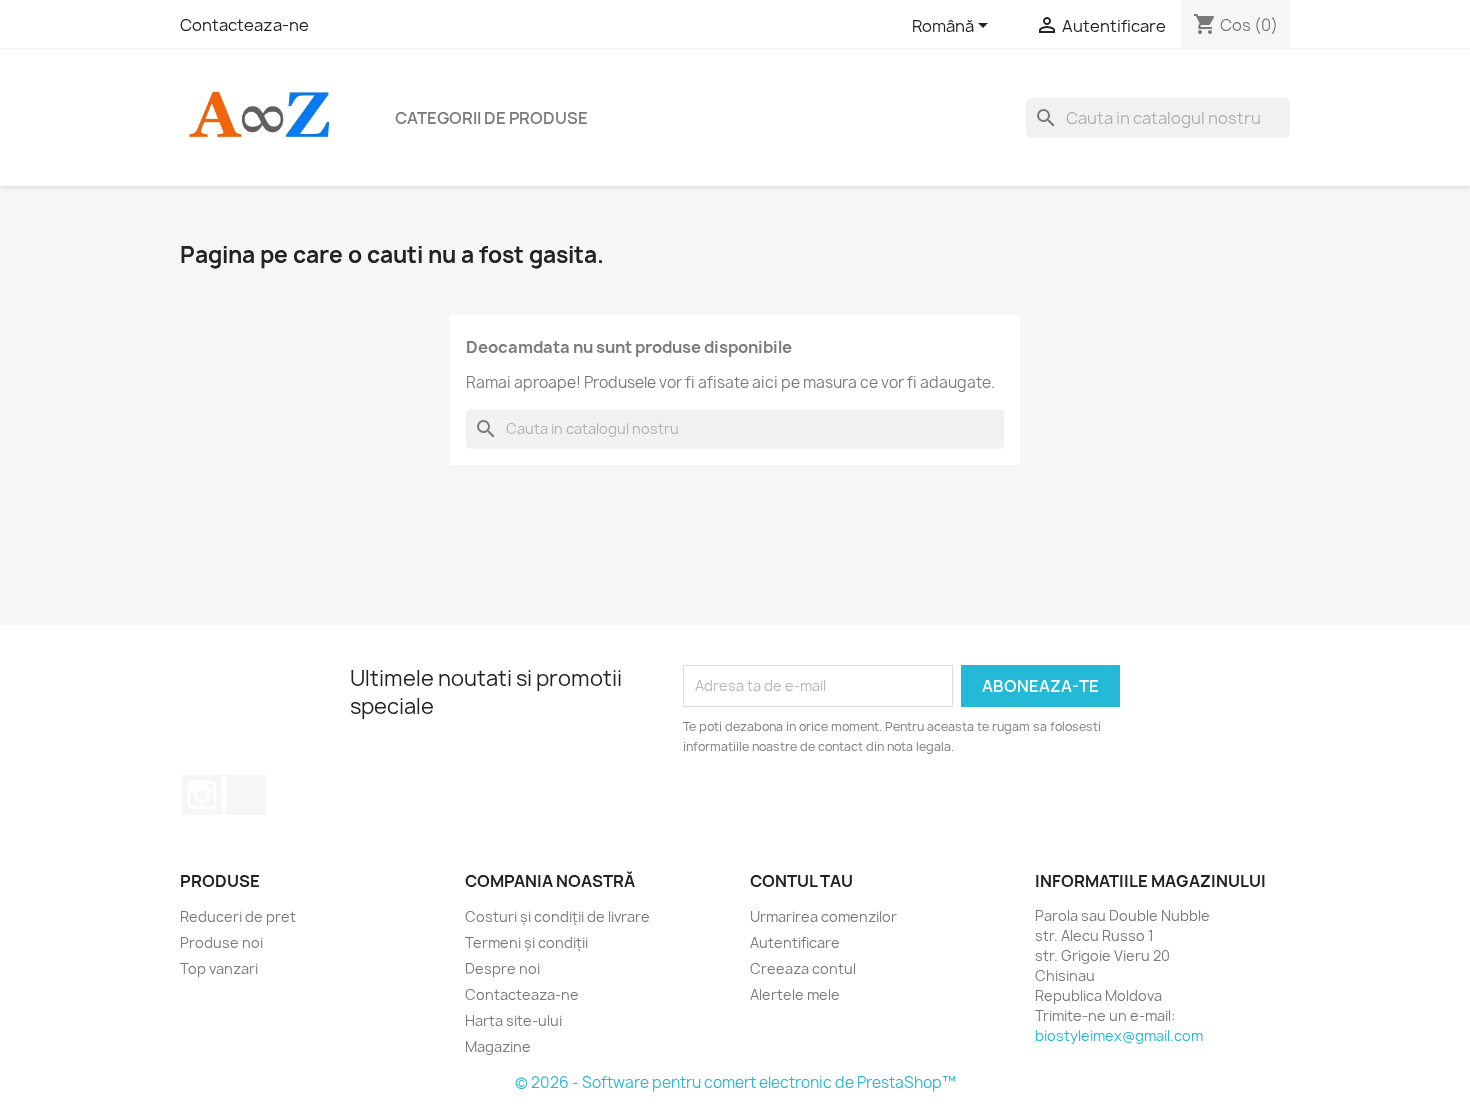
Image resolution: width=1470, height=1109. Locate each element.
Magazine (498, 1046)
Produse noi (221, 942)
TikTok (246, 795)
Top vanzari (219, 968)
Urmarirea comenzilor (823, 916)
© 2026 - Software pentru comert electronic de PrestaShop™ (735, 1082)
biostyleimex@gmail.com (1119, 1035)
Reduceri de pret (238, 916)
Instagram (202, 795)
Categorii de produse (491, 118)
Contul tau (801, 881)
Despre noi (502, 968)
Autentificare (795, 942)
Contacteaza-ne (244, 25)
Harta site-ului (513, 1020)
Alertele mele (795, 994)
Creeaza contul (803, 968)
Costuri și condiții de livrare (557, 916)
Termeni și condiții (526, 942)
